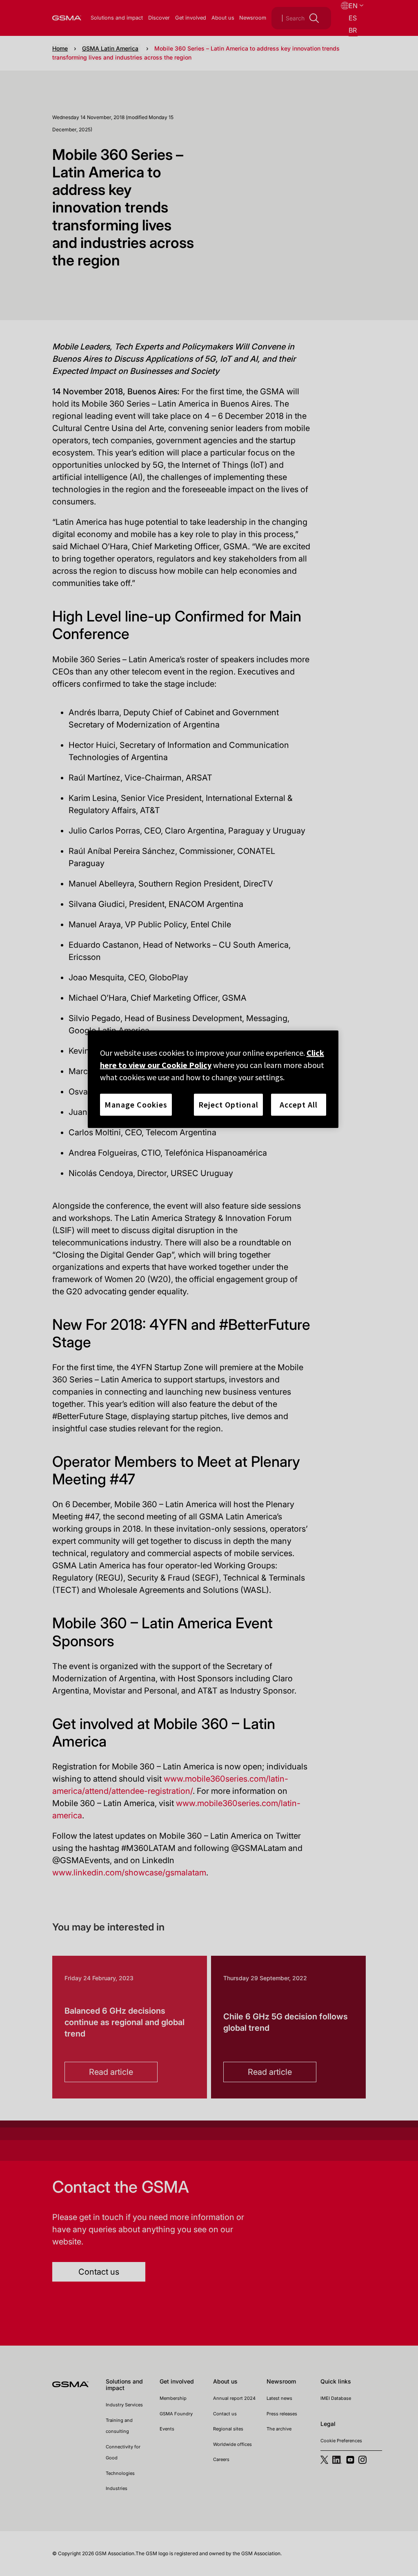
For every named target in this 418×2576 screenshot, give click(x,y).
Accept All (299, 1104)
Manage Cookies (136, 1104)
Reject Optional (228, 1104)
